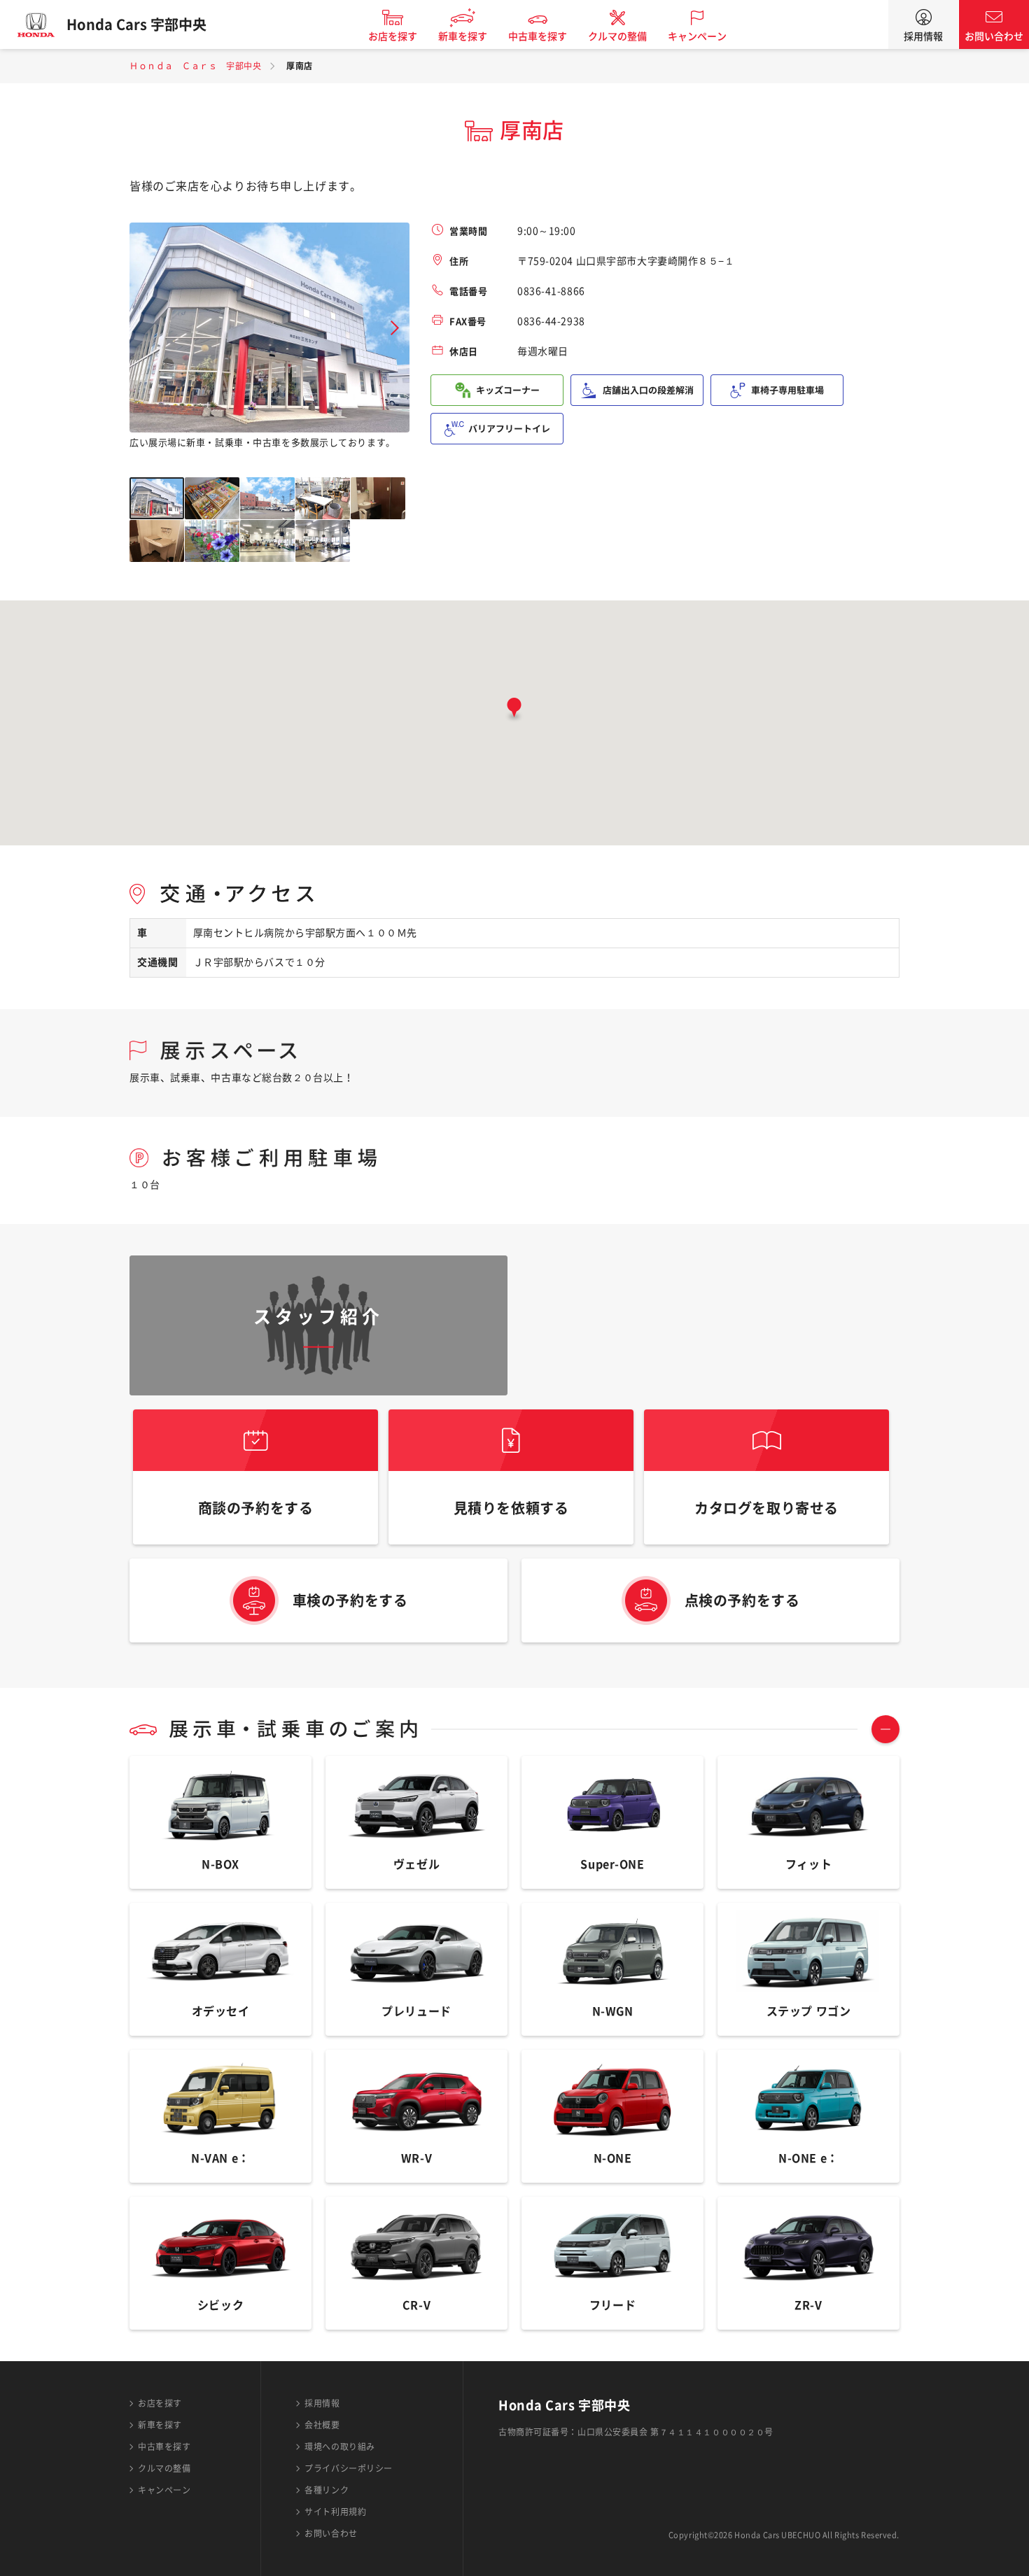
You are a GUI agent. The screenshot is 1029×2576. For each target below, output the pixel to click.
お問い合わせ (994, 36)
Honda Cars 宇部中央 (136, 24)
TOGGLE (885, 1729)
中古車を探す (538, 36)
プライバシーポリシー (349, 2468)
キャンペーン (697, 36)
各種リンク (327, 2490)
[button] (514, 710)
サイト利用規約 (335, 2512)
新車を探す (463, 36)
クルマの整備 (617, 36)
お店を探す (393, 36)
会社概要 (322, 2425)
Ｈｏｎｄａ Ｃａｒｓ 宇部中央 (195, 66)
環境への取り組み (339, 2447)
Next (395, 328)
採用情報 (923, 36)
